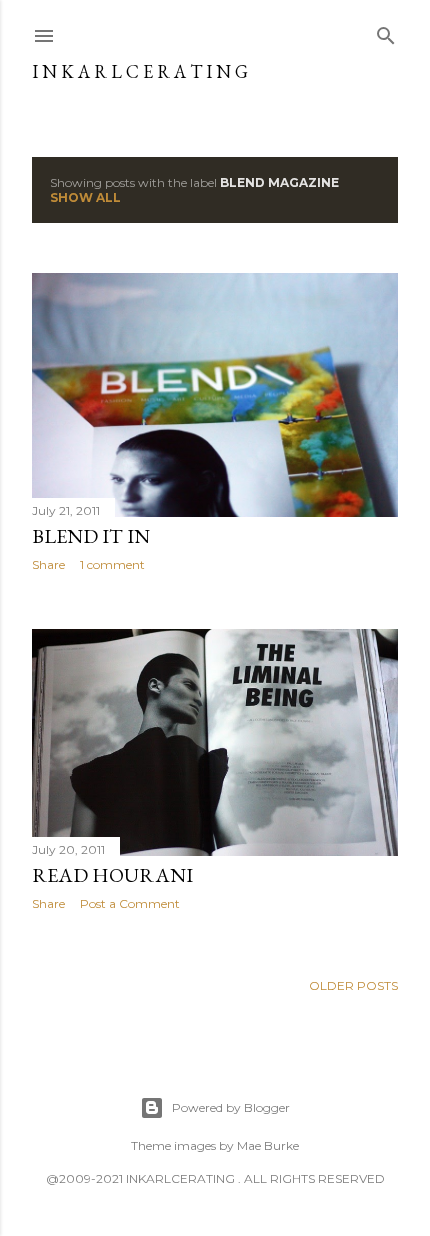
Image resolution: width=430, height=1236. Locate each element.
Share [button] (48, 564)
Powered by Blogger (231, 1107)
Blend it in (91, 536)
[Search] (386, 31)
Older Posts (353, 985)
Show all (85, 197)
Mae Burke (268, 1145)
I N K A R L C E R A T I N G (140, 71)
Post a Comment (130, 903)
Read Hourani (112, 875)
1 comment (112, 564)
